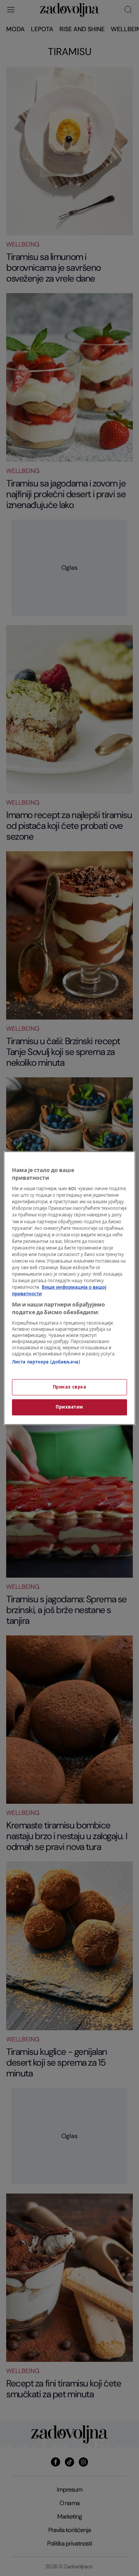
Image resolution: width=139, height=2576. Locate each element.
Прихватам (69, 1407)
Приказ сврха (70, 1387)
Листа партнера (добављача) (46, 1362)
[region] (69, 1288)
